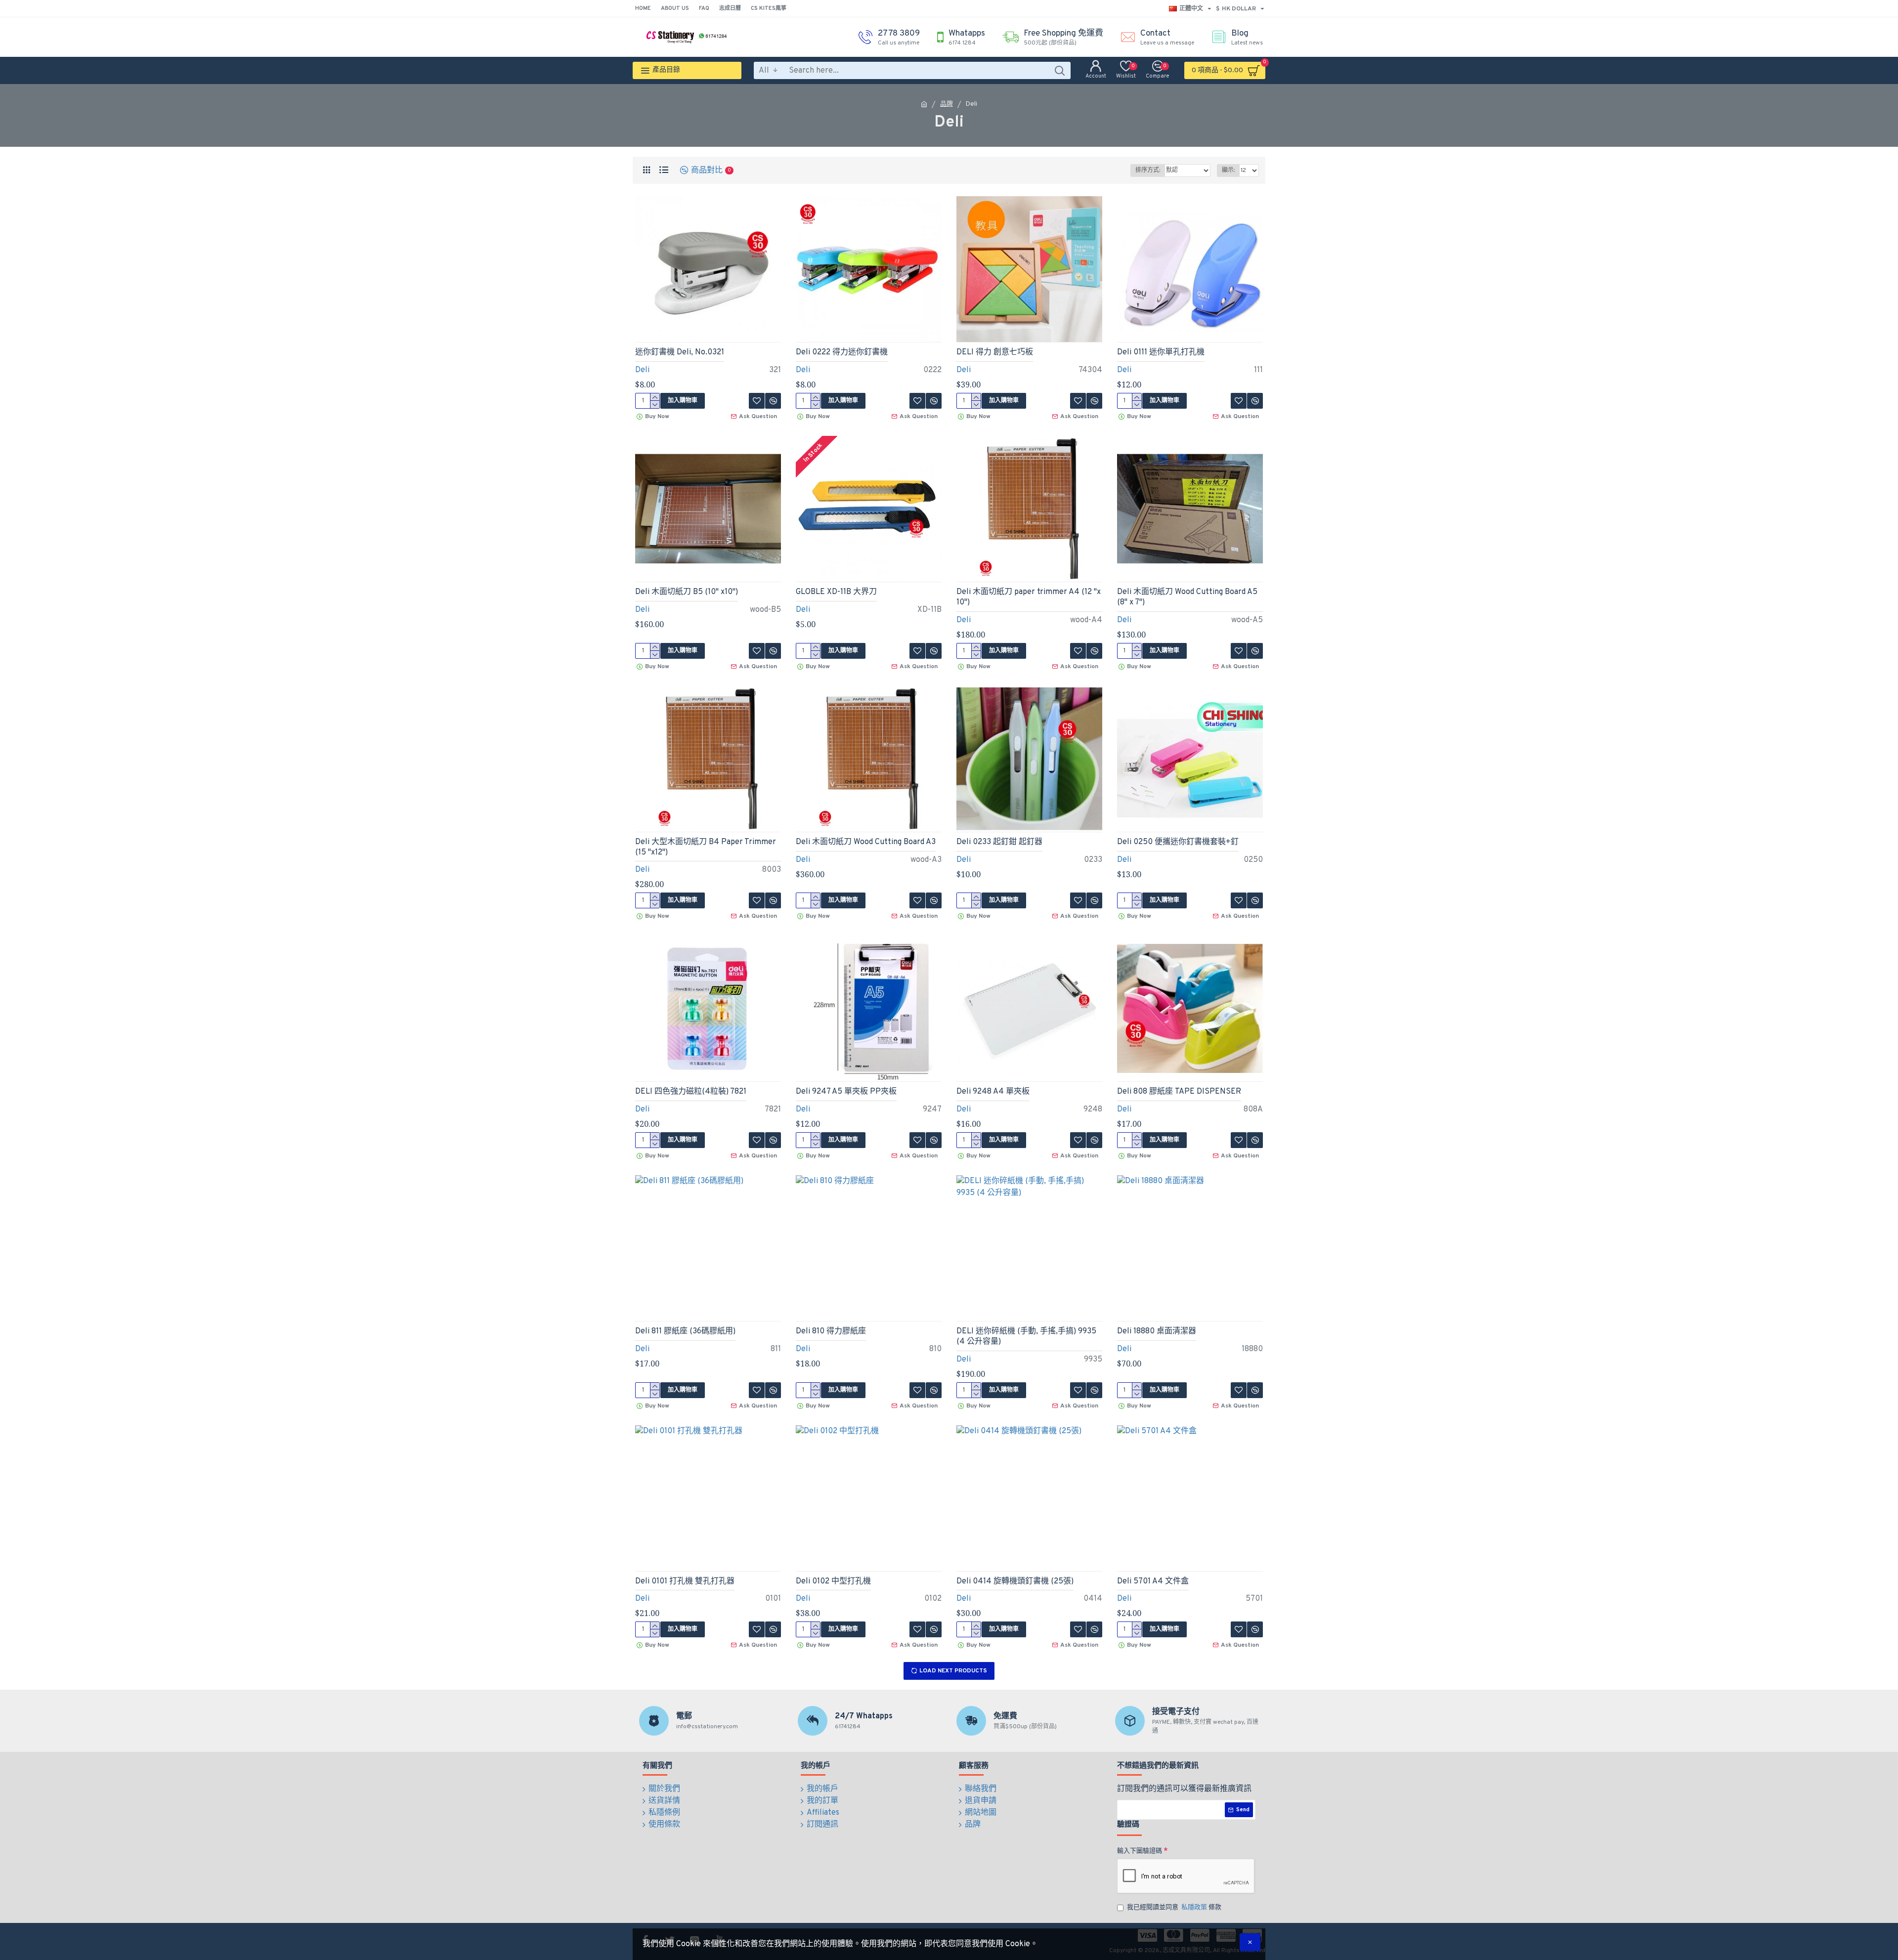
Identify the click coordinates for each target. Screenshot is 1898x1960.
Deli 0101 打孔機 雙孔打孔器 (685, 1581)
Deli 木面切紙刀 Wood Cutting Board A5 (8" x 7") (1187, 597)
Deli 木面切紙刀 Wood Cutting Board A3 (866, 842)
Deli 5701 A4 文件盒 (1153, 1581)
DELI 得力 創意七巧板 (995, 352)
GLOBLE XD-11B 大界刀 (836, 592)
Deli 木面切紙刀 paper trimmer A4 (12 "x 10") (1029, 597)
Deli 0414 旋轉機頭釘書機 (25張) (1015, 1581)
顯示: (1228, 170)
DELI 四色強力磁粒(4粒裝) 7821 (691, 1092)
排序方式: (1148, 170)
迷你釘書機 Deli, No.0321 (680, 352)
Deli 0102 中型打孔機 (833, 1581)
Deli (642, 370)
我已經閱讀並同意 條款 (1174, 1908)
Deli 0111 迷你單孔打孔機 (1161, 352)
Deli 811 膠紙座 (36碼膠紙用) (685, 1331)
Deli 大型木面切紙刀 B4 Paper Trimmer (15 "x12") (706, 847)
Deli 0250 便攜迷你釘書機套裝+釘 (1178, 842)
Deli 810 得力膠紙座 (831, 1331)
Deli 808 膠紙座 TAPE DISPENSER (1179, 1092)
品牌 (947, 104)
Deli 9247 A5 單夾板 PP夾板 (846, 1092)
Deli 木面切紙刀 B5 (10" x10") (687, 592)
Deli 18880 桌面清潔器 (1157, 1331)
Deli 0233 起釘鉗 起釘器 (999, 842)
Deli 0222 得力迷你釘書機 (842, 352)
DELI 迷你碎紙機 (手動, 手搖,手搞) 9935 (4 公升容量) (1026, 1337)
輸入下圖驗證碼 (1140, 1851)
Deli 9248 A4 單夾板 (993, 1092)
